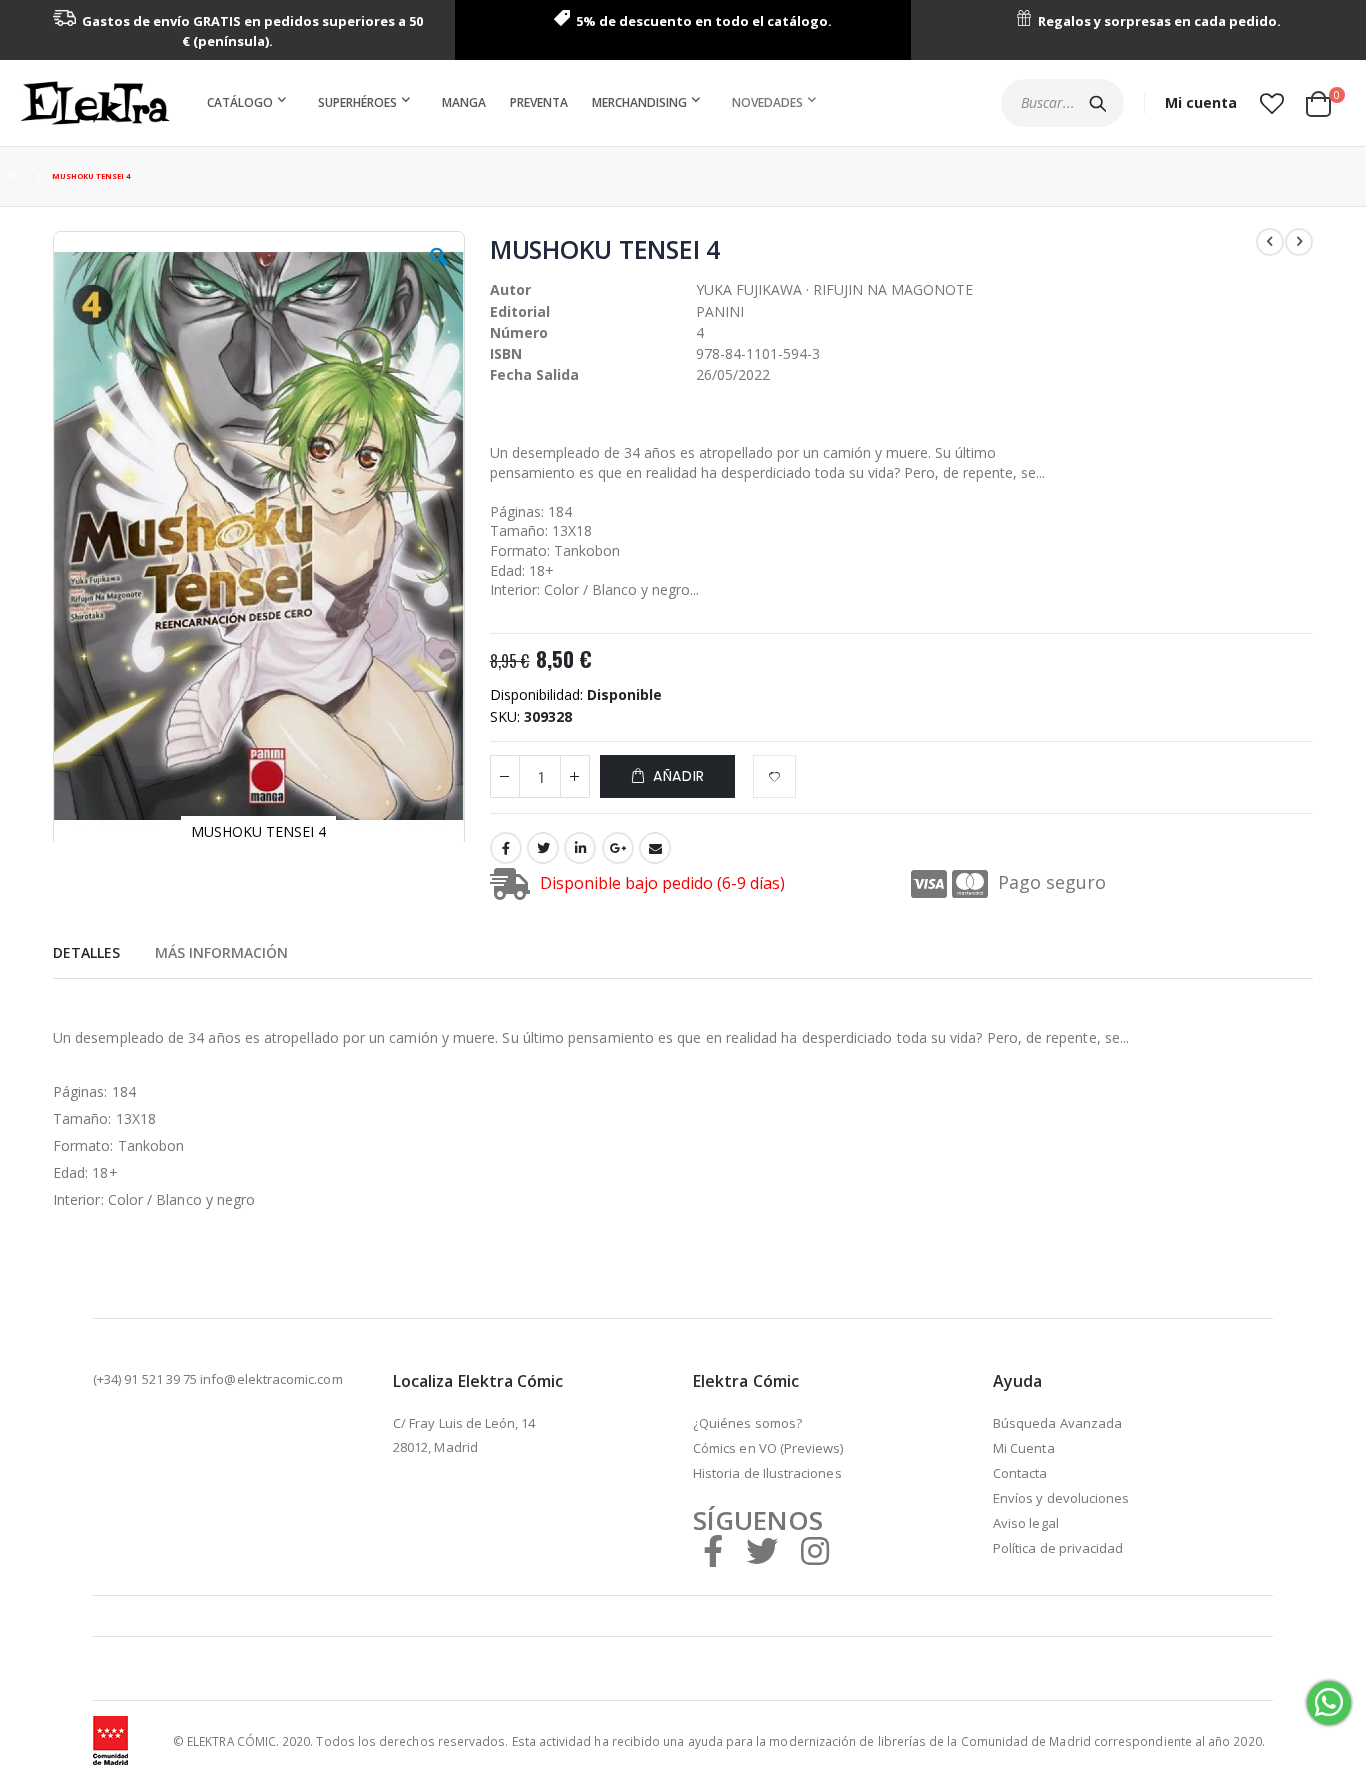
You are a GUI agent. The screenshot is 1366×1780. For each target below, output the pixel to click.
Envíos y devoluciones (1061, 1498)
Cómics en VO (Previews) (768, 1448)
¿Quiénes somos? (747, 1423)
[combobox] (1062, 103)
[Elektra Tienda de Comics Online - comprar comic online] (95, 103)
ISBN (506, 353)
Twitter (543, 848)
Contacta (1020, 1473)
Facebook (506, 848)
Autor (510, 289)
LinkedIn (580, 848)
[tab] (86, 950)
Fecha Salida (534, 374)
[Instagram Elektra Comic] (815, 1550)
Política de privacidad (1058, 1548)
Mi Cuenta (1024, 1448)
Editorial (520, 311)
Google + (618, 848)
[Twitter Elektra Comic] (762, 1550)
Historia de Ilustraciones (767, 1473)
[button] (1271, 103)
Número (519, 332)
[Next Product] (1299, 242)
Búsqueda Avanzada (1057, 1423)
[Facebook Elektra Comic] (713, 1550)
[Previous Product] (1270, 242)
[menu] (515, 103)
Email (655, 848)
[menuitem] (250, 103)
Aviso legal (1026, 1523)
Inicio (17, 176)
